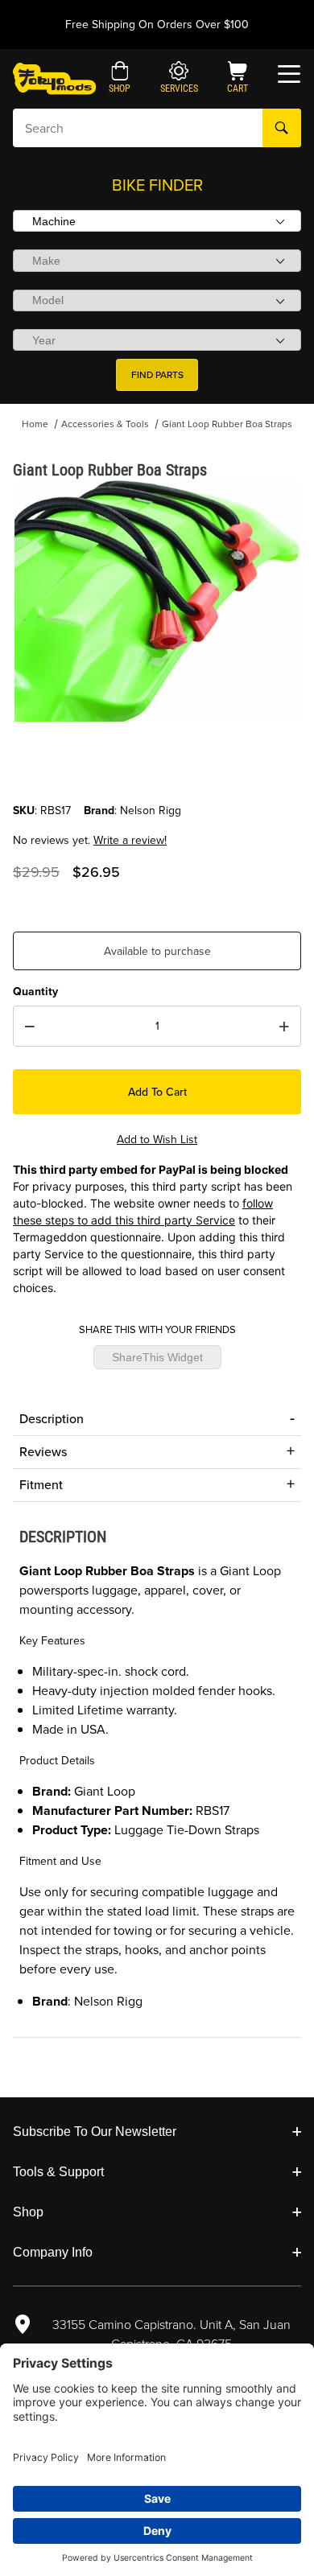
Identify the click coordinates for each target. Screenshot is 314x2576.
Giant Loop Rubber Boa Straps (227, 424)
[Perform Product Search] (282, 128)
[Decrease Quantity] (30, 1027)
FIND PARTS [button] (157, 375)
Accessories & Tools (105, 424)
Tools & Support (58, 2172)
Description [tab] (52, 1419)
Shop (28, 2212)
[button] (120, 79)
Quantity (35, 992)
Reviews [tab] (43, 1452)
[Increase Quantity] (284, 1027)
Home (35, 424)
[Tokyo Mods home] (54, 78)
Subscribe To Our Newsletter (95, 2132)
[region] (157, 763)
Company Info (53, 2252)
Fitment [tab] (41, 1485)
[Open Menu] (289, 74)
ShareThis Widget (157, 1357)
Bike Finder (157, 185)
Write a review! (130, 840)
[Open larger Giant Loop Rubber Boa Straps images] (157, 601)
